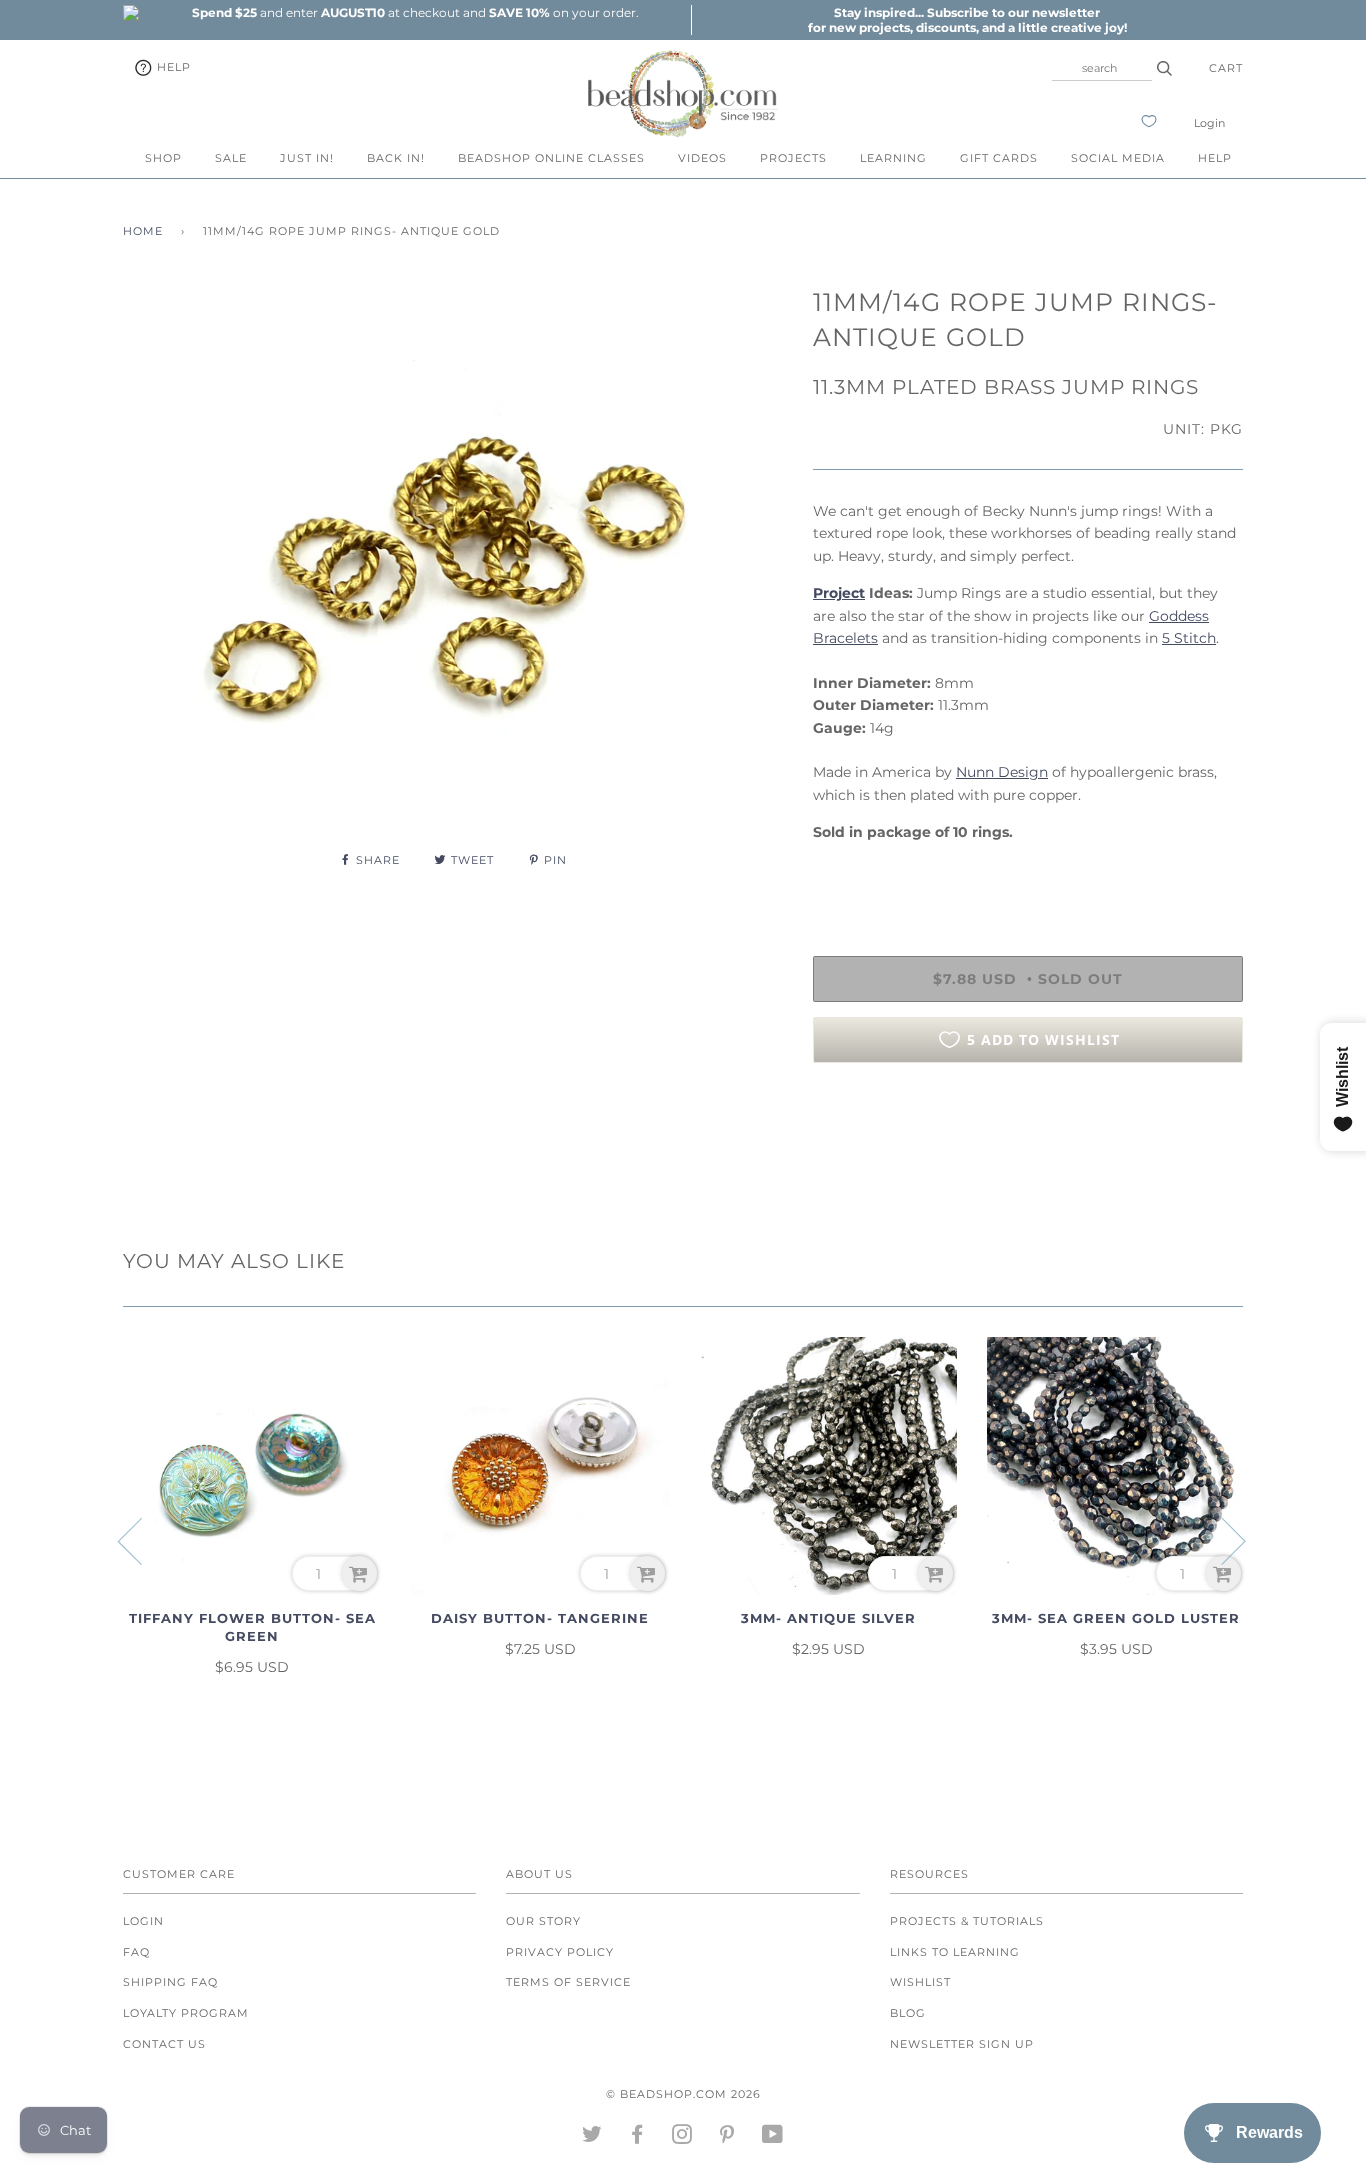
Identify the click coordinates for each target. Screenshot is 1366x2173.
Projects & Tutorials (967, 1921)
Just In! (307, 158)
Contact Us (164, 2044)
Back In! (396, 158)
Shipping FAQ (170, 1982)
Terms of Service (568, 1982)
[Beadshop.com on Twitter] (592, 2138)
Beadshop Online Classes (551, 158)
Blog (908, 2013)
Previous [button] (142, 1540)
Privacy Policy (560, 1952)
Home (143, 231)
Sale (231, 158)
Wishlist (920, 1982)
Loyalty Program (186, 2013)
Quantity (845, 874)
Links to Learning (955, 1952)
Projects (793, 158)
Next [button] (1221, 1540)
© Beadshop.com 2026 (683, 2094)
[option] (415, 12)
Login (1209, 123)
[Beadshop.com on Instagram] (682, 2138)
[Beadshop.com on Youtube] (773, 2138)
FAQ (136, 1952)
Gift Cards (999, 158)
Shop (163, 158)
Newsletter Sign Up (962, 2044)
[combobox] (1102, 68)
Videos (702, 158)
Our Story (543, 1921)
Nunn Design (1002, 772)
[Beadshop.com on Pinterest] (727, 2138)
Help (172, 67)
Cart (1226, 68)
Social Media (1118, 158)
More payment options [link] (1028, 1147)
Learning (893, 158)
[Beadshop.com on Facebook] (637, 2138)
